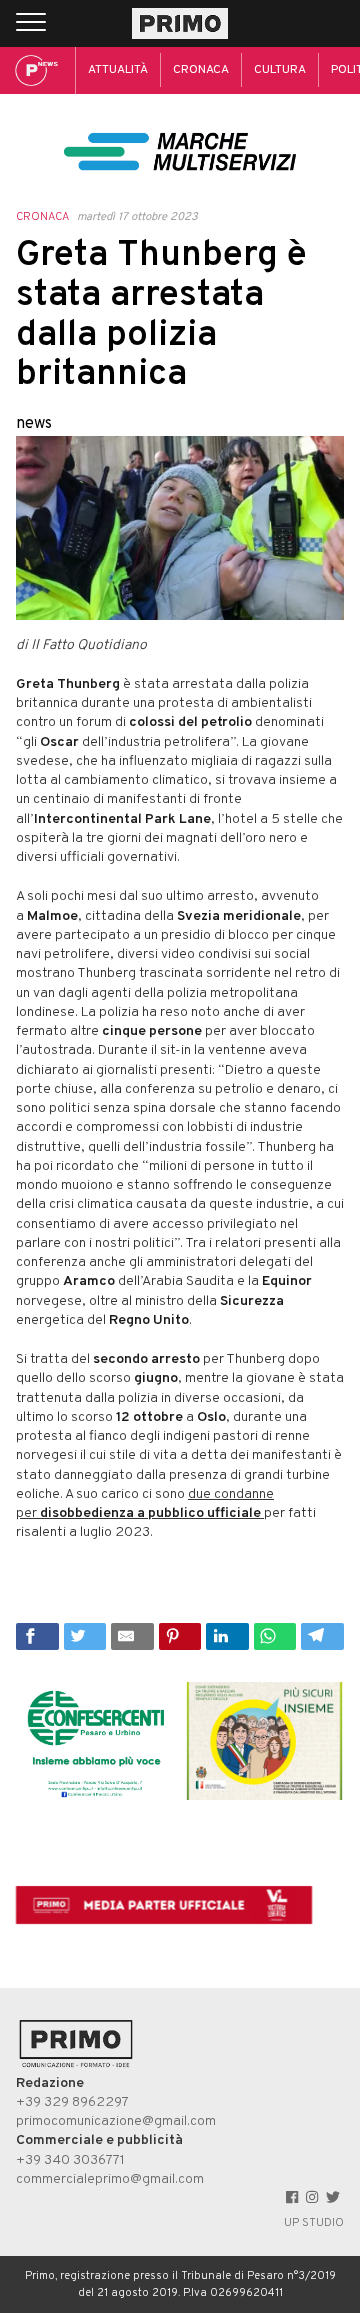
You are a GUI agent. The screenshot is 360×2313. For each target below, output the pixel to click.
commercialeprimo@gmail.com (110, 2179)
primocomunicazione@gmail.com (116, 2121)
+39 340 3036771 (70, 2160)
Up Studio (314, 2223)
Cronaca (201, 70)
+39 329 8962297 (72, 2102)
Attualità (118, 70)
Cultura (280, 70)
